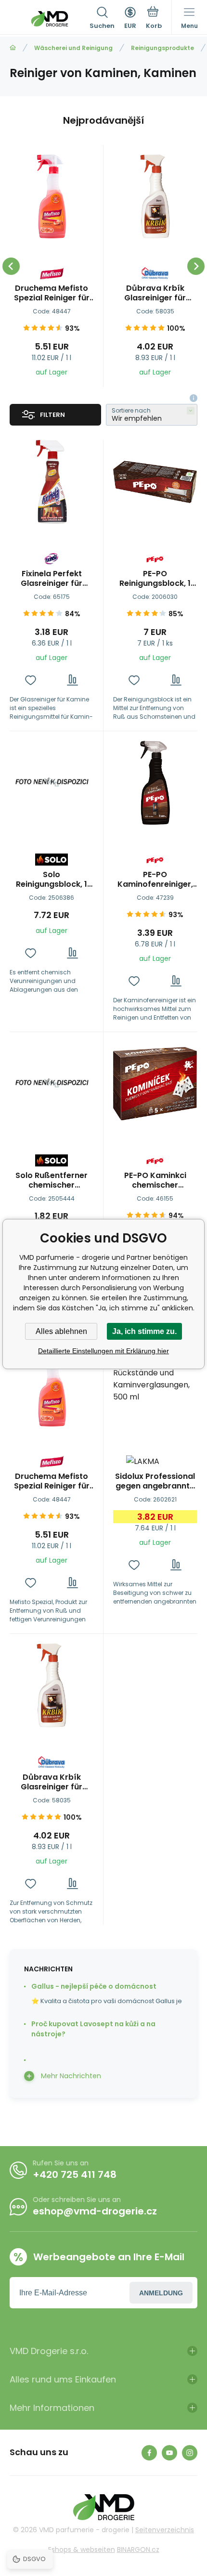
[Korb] (154, 19)
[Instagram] (190, 2453)
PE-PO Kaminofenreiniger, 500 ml (155, 880)
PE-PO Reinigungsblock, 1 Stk (155, 579)
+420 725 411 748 (75, 2175)
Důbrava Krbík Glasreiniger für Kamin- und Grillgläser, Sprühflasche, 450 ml (155, 293)
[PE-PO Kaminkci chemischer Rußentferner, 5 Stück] (155, 1084)
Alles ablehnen (61, 1331)
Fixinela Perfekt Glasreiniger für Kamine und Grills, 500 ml (52, 579)
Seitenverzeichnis (165, 2530)
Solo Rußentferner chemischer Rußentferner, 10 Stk (52, 1180)
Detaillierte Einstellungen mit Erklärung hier (103, 1351)
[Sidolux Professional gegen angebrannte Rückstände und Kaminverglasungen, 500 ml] (155, 1385)
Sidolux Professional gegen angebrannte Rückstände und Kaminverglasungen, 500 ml (155, 1481)
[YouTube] (169, 2453)
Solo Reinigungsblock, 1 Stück (52, 880)
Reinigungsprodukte (162, 48)
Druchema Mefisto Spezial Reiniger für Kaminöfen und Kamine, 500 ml (52, 293)
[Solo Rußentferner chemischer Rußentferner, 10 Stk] (52, 1084)
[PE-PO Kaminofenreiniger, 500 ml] (155, 783)
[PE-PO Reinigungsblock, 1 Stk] (155, 482)
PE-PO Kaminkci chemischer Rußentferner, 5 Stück (155, 1180)
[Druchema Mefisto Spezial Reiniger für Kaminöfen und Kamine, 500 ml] (52, 196)
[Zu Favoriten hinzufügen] (31, 680)
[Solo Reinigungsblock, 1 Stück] (52, 783)
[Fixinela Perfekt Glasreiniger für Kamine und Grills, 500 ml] (52, 482)
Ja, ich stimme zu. (144, 1331)
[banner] (50, 19)
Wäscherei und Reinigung (73, 48)
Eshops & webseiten (82, 2550)
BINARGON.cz (138, 2550)
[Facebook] (149, 2453)
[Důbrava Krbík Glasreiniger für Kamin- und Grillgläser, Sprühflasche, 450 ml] (155, 196)
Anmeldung (161, 2293)
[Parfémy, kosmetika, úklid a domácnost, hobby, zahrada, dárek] (13, 48)
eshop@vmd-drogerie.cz (95, 2211)
